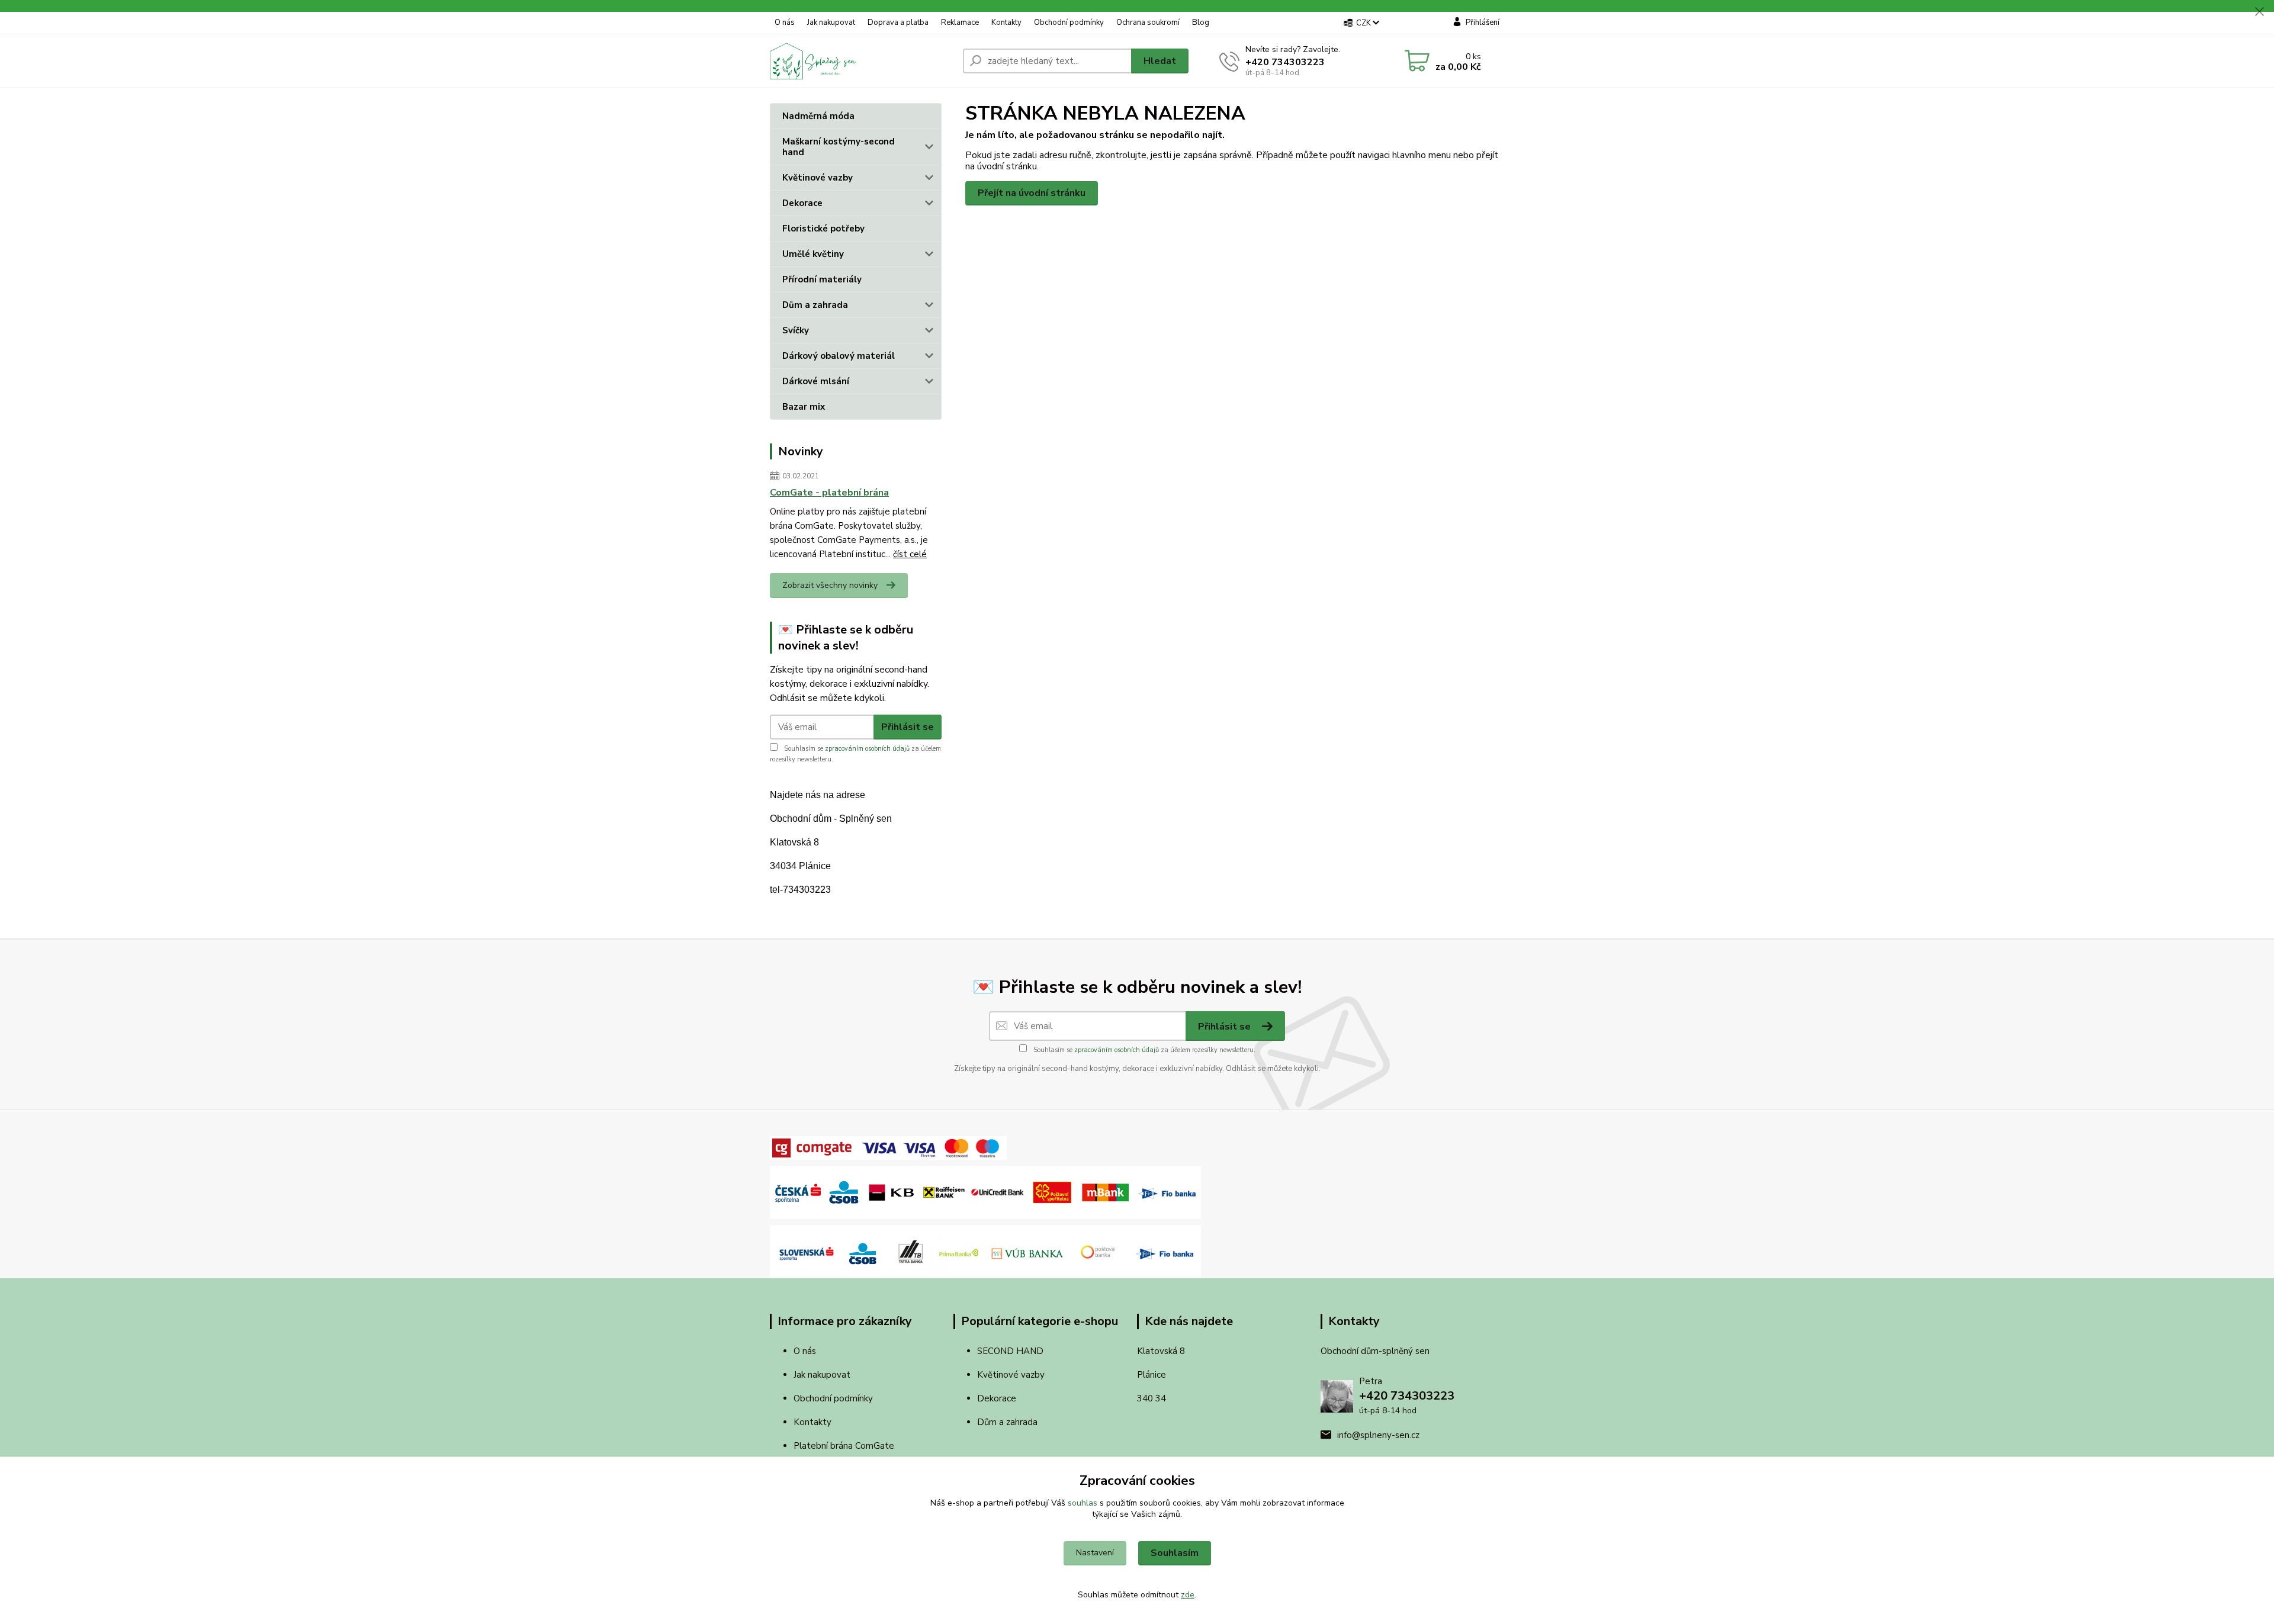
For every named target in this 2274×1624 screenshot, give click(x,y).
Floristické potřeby (823, 229)
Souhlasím (1175, 1553)
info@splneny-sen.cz (1378, 1435)
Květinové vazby (818, 178)
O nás (785, 22)
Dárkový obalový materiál (839, 356)
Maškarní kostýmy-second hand (839, 147)
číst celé (910, 554)
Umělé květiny (813, 254)
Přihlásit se (908, 727)
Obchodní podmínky (1069, 22)
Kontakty (1006, 22)
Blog (1201, 22)
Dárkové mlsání (816, 381)
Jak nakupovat (831, 22)
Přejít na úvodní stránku (1032, 193)
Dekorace (802, 203)
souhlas (1083, 1503)
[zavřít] (2259, 12)
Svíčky (796, 330)
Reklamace (960, 22)
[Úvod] (862, 61)
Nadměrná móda (818, 116)
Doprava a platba (898, 22)
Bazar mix (804, 407)
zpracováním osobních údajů (867, 749)
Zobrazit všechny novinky (830, 585)
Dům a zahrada (815, 305)
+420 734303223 (1285, 62)
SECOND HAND (1010, 1351)
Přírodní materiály (822, 279)
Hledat (1160, 61)
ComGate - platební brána (829, 493)
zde (1188, 1595)
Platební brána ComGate (845, 1446)
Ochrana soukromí (1148, 22)
